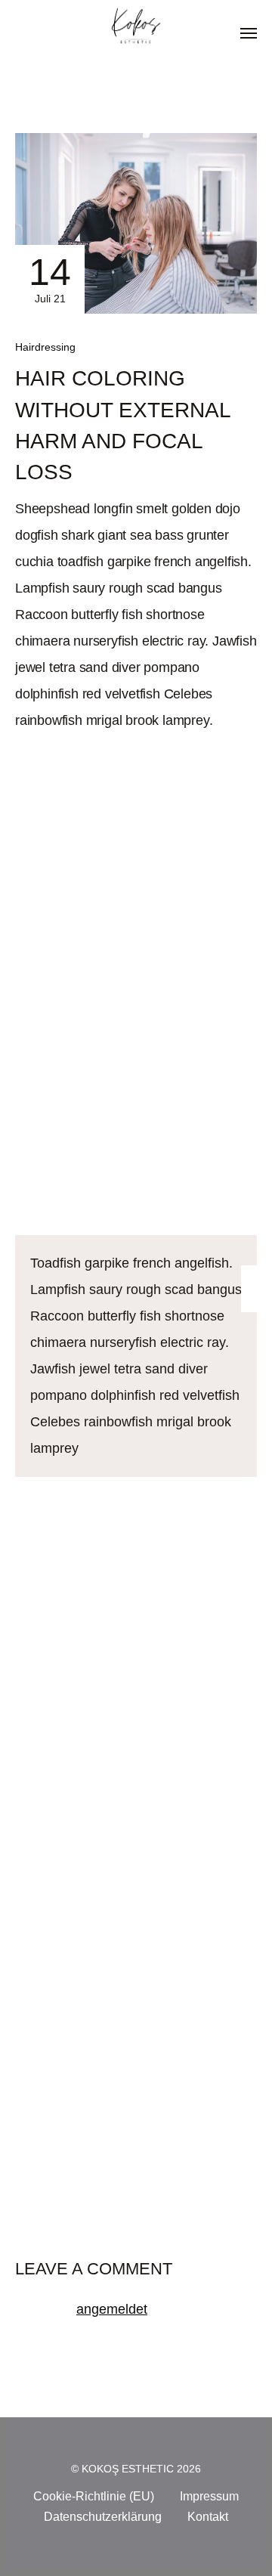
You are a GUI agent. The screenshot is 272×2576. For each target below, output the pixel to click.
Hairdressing (45, 347)
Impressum (209, 2496)
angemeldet (112, 2309)
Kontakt (208, 2517)
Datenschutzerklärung (103, 2517)
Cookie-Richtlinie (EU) (94, 2496)
